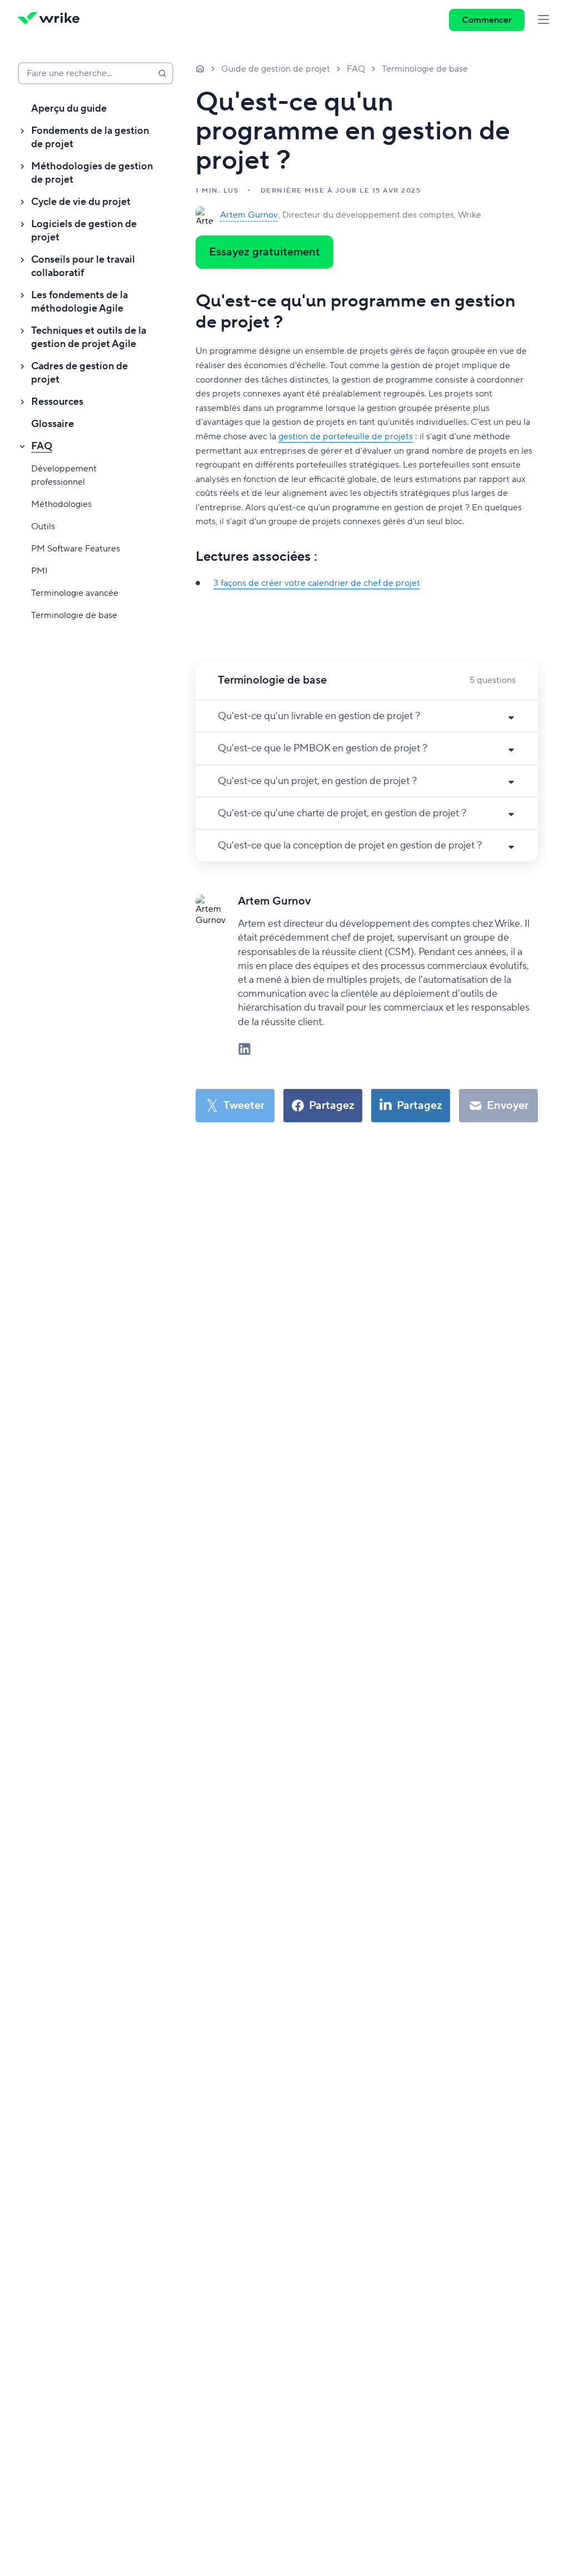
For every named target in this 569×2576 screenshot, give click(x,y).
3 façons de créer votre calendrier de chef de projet (317, 583)
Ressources (57, 402)
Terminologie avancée (75, 593)
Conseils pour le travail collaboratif (83, 266)
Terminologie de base (74, 615)
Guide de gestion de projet (276, 69)
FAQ (42, 446)
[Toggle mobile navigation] (543, 20)
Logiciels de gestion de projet (84, 231)
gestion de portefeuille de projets (346, 436)
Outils (43, 526)
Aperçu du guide (69, 109)
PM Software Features (76, 549)
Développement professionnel (64, 475)
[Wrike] (52, 20)
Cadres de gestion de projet (79, 373)
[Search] (162, 73)
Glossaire (53, 424)
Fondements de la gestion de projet (90, 137)
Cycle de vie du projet (81, 202)
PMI (39, 571)
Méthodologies (61, 504)
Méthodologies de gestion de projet (92, 173)
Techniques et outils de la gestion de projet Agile (89, 337)
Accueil (200, 68)
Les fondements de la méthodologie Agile (79, 302)
